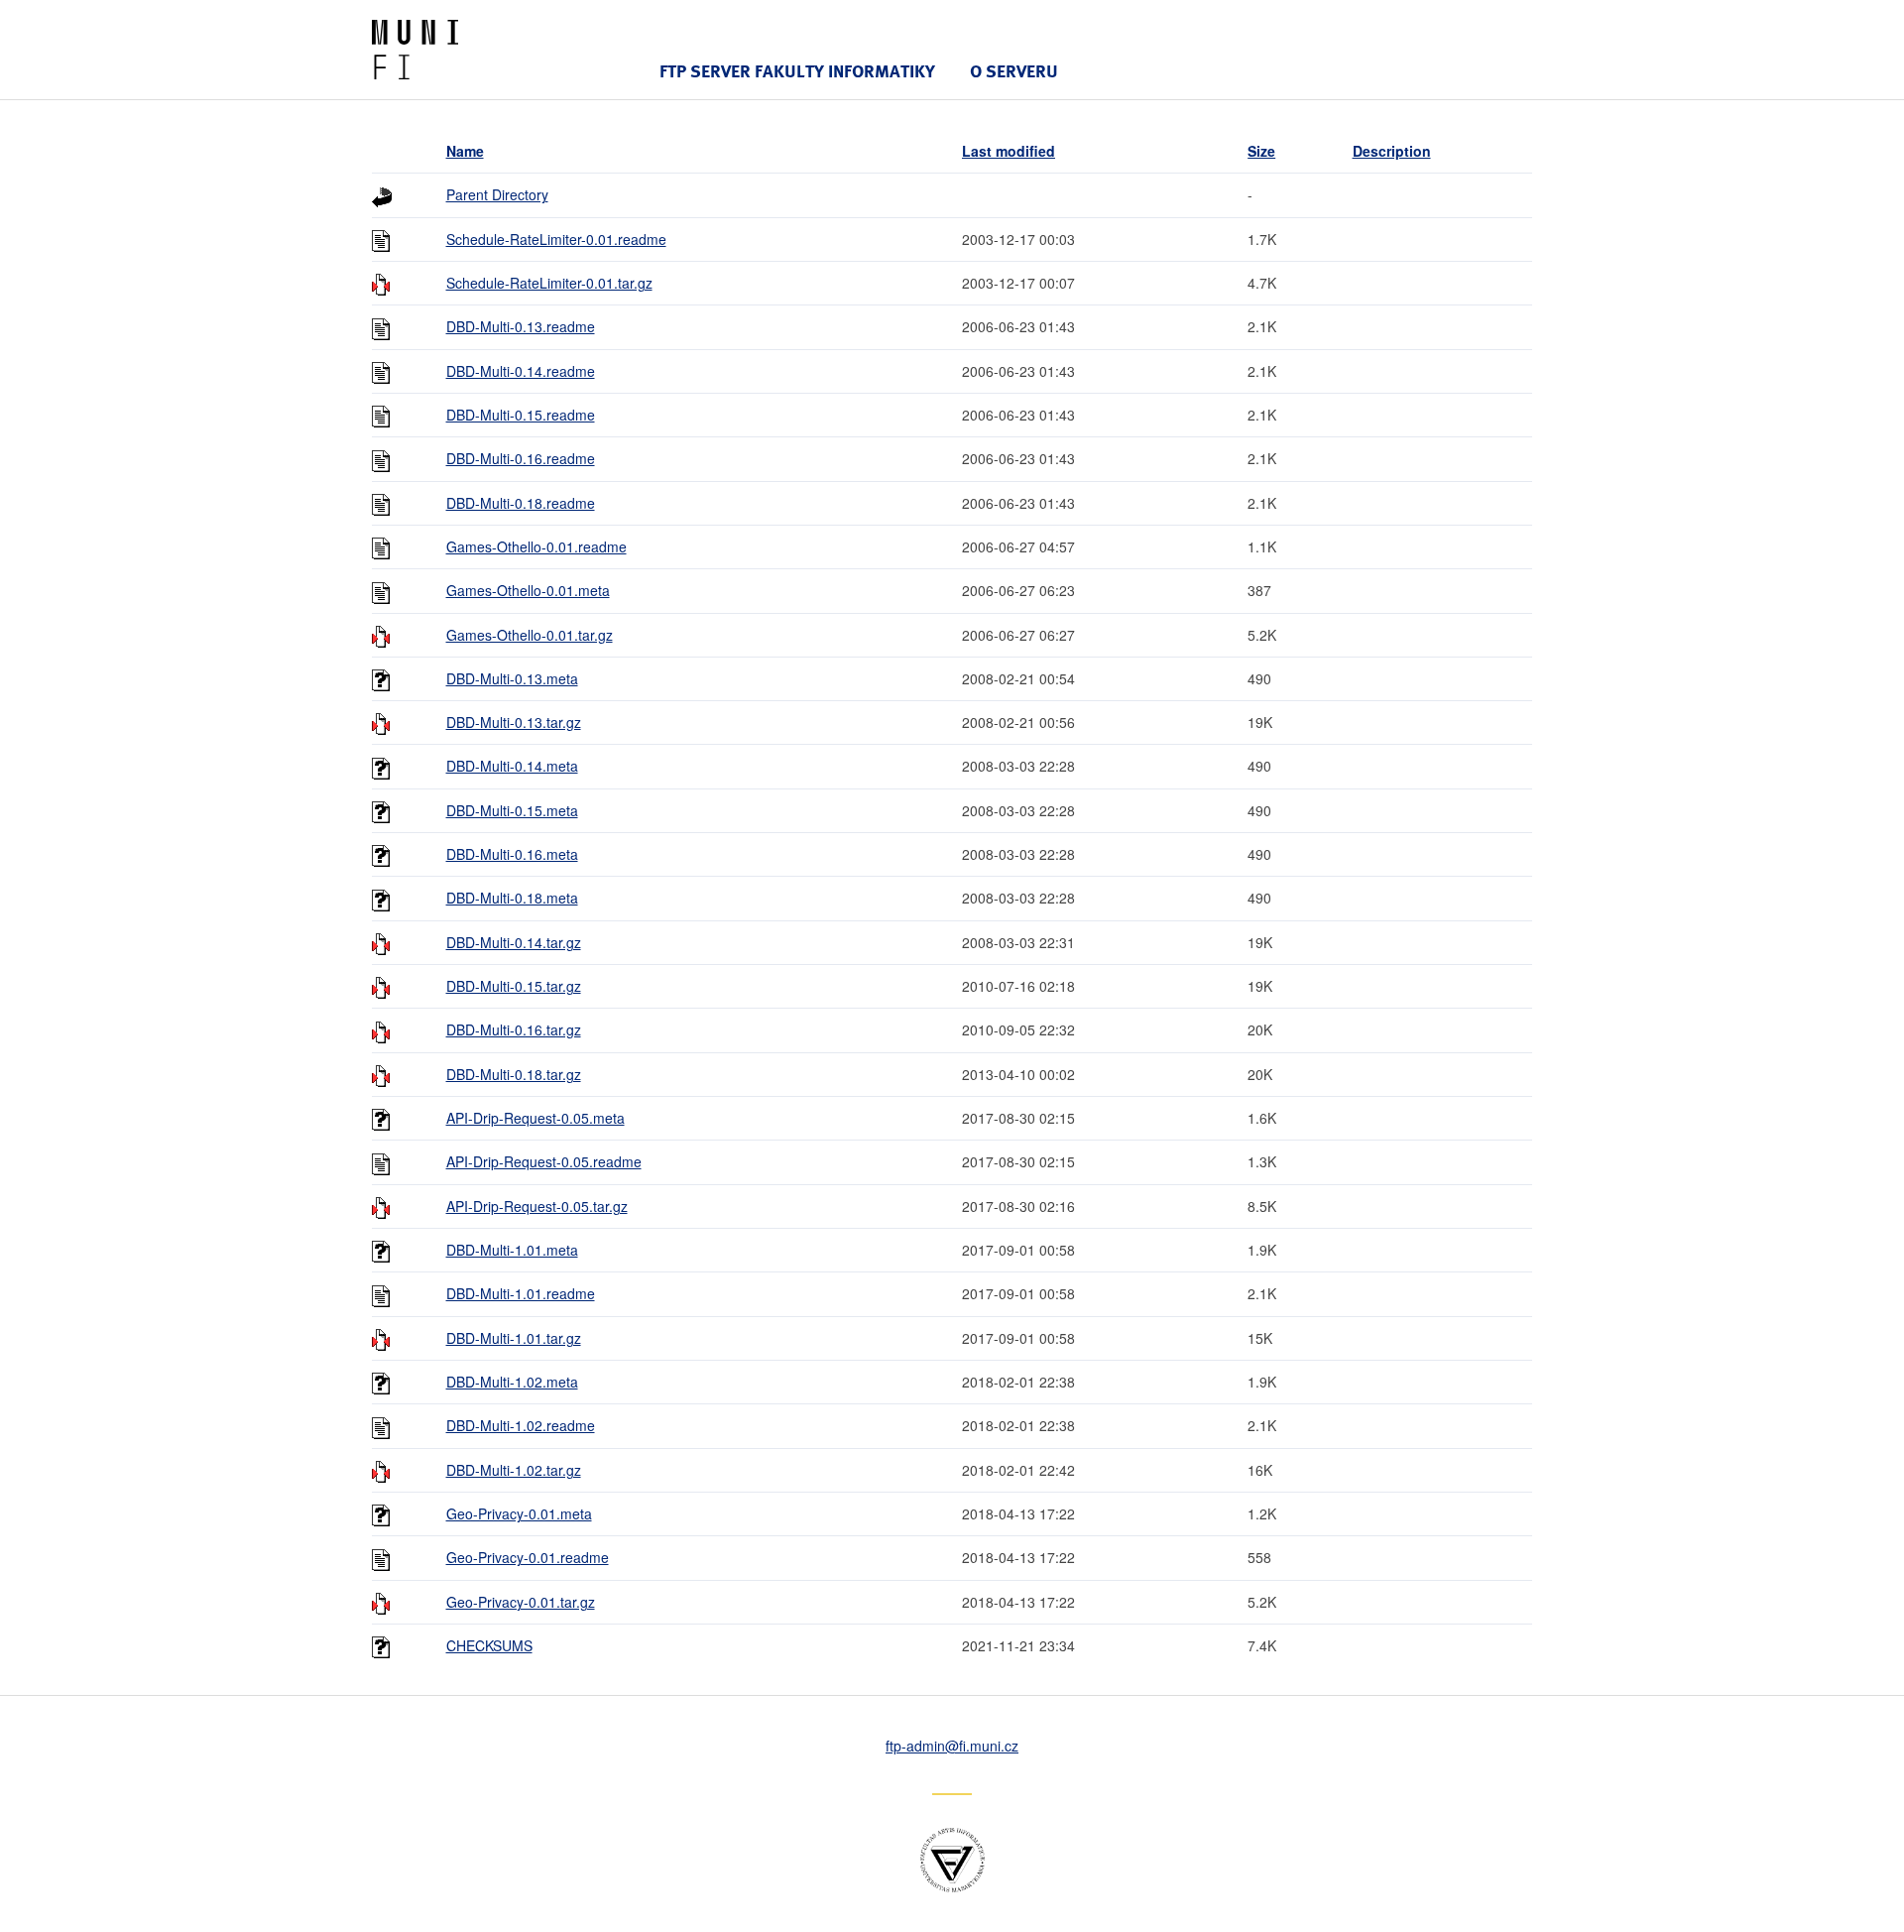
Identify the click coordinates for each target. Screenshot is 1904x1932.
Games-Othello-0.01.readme (536, 546)
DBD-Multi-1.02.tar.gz (514, 1470)
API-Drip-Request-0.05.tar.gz (537, 1206)
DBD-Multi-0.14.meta (512, 766)
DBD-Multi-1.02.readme (521, 1425)
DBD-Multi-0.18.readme (521, 503)
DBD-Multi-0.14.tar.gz (514, 942)
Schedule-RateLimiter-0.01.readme (556, 239)
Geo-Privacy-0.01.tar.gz (521, 1602)
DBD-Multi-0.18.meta (512, 898)
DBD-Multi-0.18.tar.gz (514, 1074)
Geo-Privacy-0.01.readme (528, 1557)
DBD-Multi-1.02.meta (512, 1382)
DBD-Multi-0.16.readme (521, 458)
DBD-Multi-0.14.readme (521, 371)
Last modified (1009, 151)
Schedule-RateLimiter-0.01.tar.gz (549, 283)
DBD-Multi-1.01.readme (521, 1293)
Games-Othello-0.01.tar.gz (530, 635)
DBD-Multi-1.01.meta (512, 1250)
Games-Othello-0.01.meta (528, 590)
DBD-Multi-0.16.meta (512, 854)
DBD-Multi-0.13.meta (512, 678)
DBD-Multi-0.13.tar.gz (514, 722)
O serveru (1014, 71)
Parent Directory (497, 194)
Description (1392, 151)
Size (1261, 151)
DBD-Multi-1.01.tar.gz (514, 1338)
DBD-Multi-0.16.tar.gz (514, 1029)
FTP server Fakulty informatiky (797, 71)
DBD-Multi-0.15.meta (512, 810)
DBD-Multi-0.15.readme (521, 415)
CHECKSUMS (489, 1645)
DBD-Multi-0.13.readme (521, 326)
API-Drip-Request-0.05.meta (535, 1118)
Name (465, 151)
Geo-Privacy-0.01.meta (519, 1513)
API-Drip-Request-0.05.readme (544, 1161)
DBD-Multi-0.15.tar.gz (514, 986)
